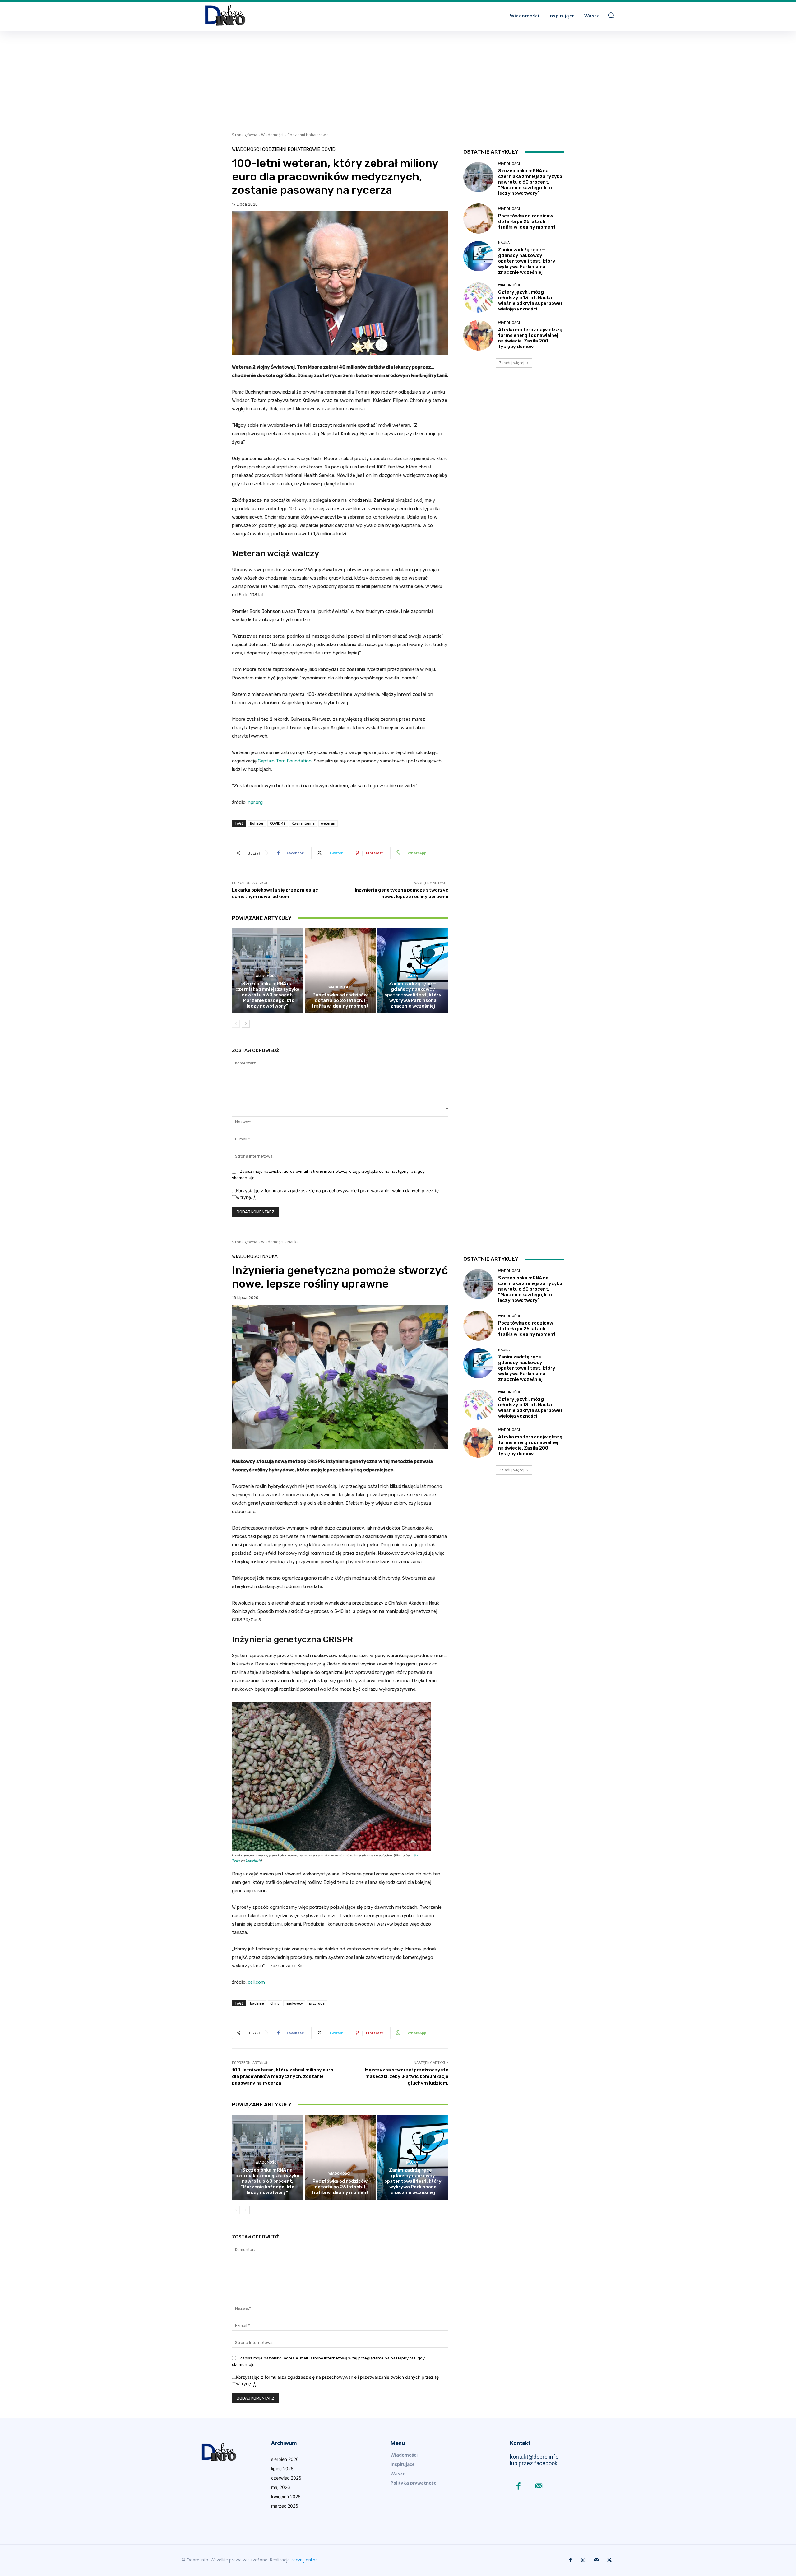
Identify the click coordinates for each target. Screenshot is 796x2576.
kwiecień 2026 (286, 2497)
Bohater (257, 823)
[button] (611, 15)
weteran (328, 823)
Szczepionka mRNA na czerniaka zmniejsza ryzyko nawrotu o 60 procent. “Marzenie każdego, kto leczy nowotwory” (267, 995)
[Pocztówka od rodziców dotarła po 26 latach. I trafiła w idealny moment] (340, 971)
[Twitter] (609, 2560)
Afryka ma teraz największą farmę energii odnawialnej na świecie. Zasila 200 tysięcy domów (530, 338)
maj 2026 (281, 2487)
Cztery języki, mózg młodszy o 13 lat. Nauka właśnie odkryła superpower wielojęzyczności (530, 300)
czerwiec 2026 (286, 2478)
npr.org (255, 802)
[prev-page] (236, 1024)
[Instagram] (583, 2560)
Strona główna (245, 135)
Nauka (412, 976)
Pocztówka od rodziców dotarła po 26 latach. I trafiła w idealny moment (340, 1000)
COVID (329, 149)
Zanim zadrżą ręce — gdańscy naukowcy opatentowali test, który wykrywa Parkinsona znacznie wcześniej (413, 995)
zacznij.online (304, 2560)
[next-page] (246, 1024)
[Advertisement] (398, 78)
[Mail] (539, 2487)
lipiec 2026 (282, 2469)
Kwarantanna (303, 823)
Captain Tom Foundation (285, 761)
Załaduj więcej (512, 363)
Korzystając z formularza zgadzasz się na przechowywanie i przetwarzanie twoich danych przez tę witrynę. (337, 1194)
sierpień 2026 (285, 2459)
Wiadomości (272, 135)
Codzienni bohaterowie (308, 135)
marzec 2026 (285, 2506)
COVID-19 (278, 823)
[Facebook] (518, 2487)
